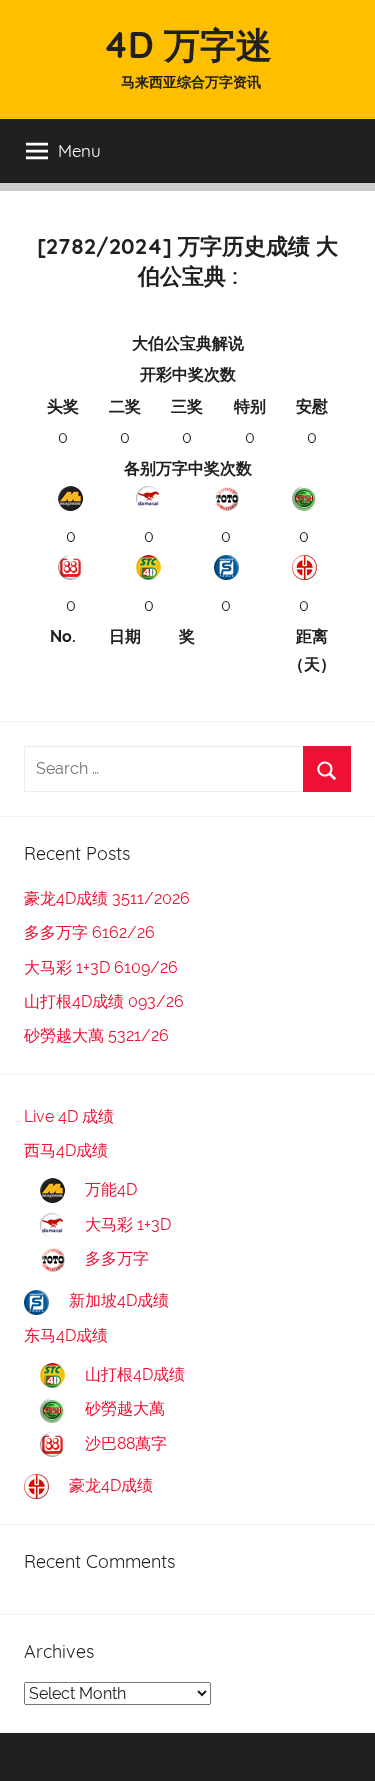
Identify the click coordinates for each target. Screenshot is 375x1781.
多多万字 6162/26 (89, 932)
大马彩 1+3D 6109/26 (101, 967)
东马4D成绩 (66, 1335)
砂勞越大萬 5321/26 (96, 1035)
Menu (79, 150)
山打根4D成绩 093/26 (104, 1001)
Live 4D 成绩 (69, 1116)
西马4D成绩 (66, 1150)
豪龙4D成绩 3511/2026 (107, 898)
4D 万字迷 (187, 44)
